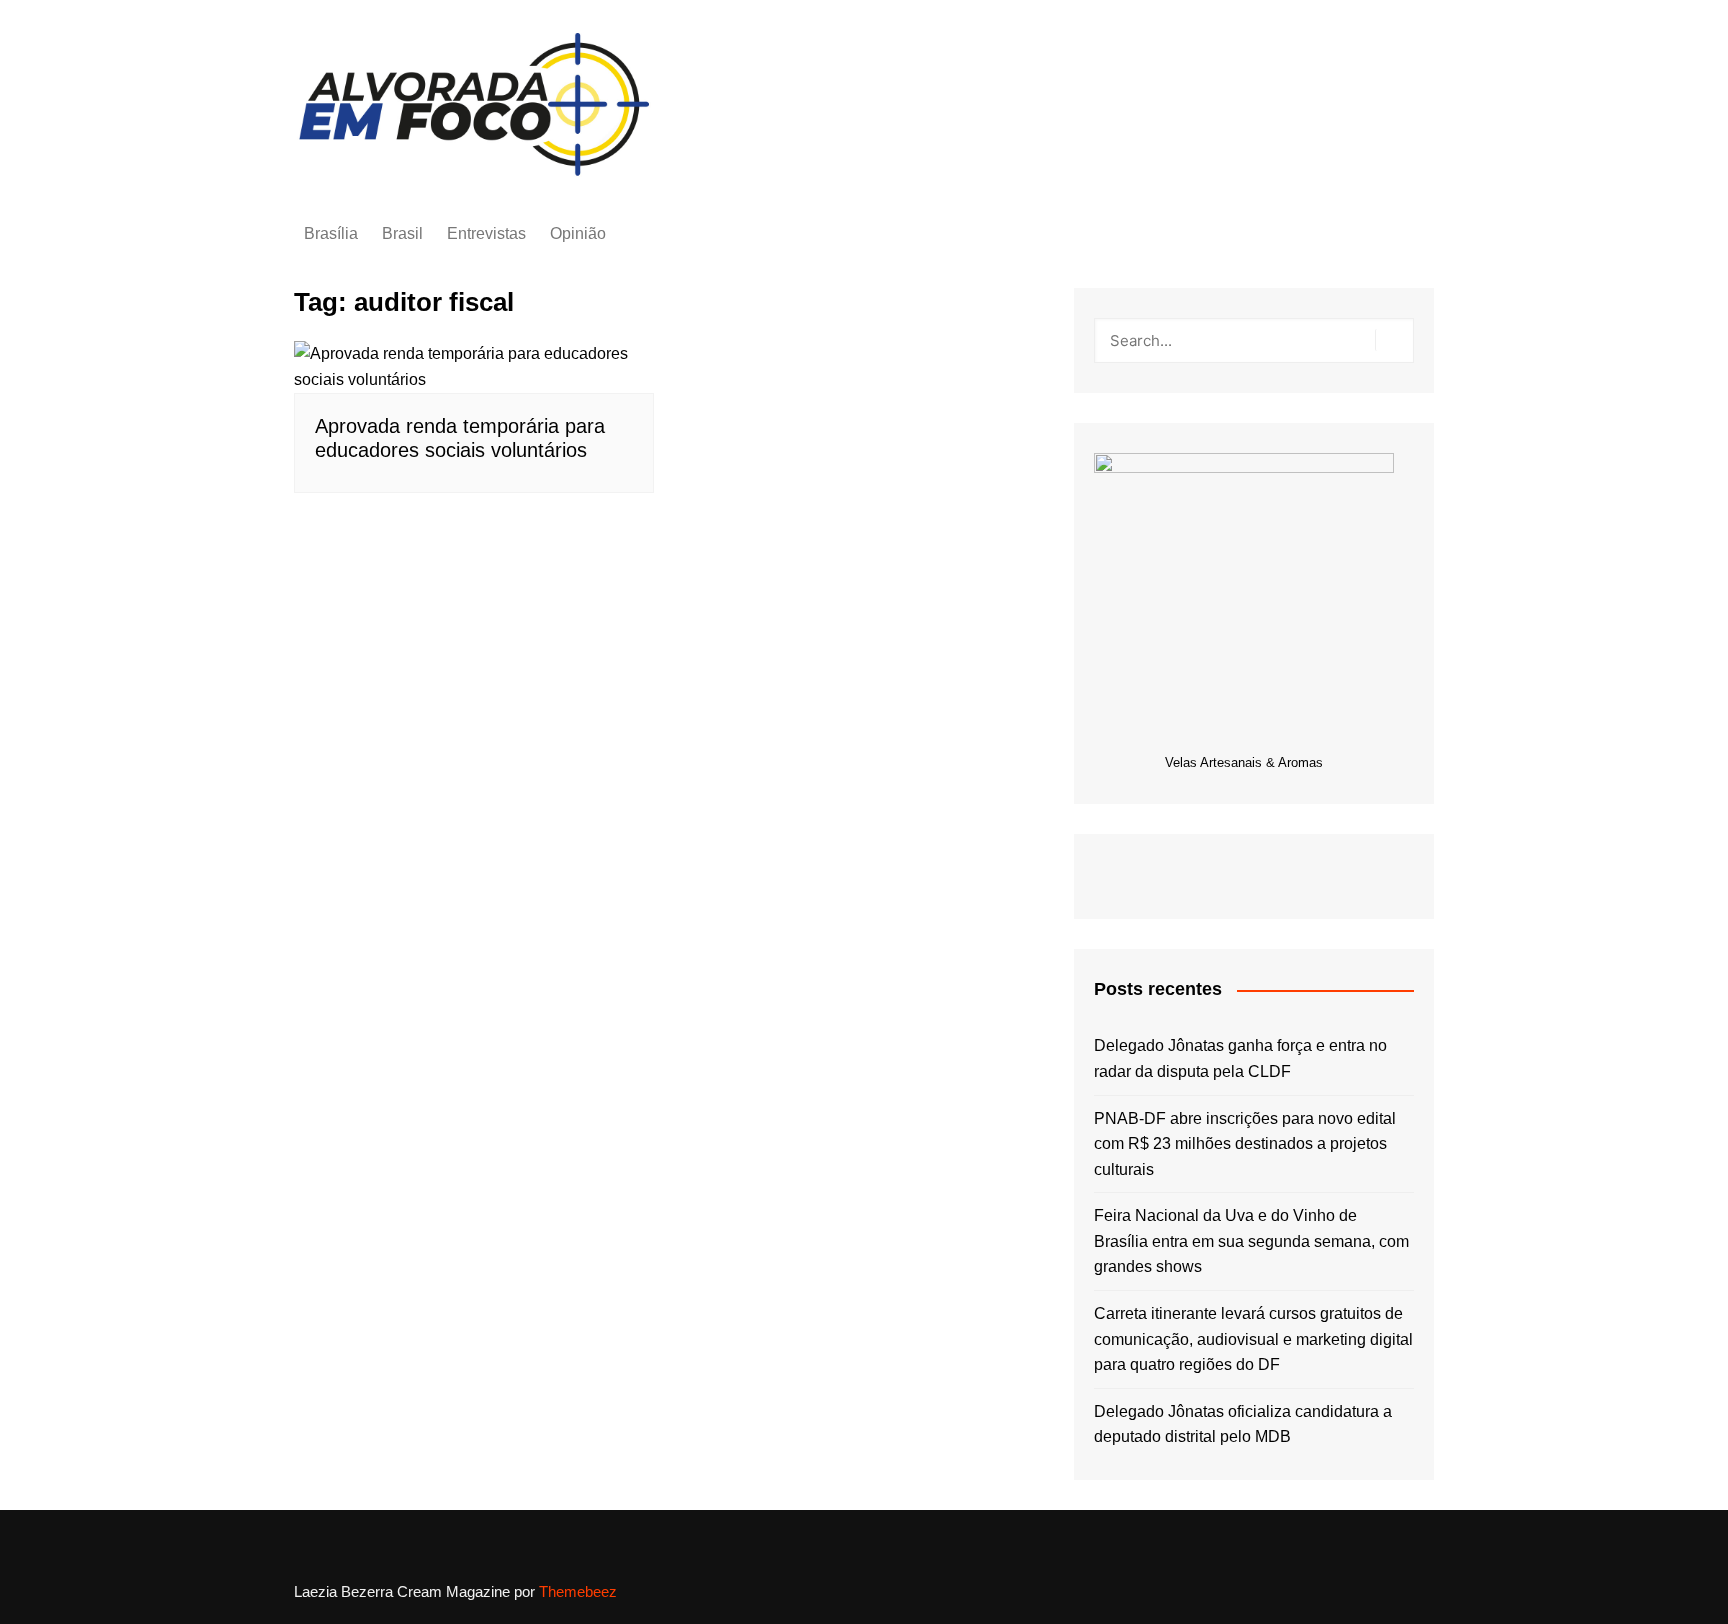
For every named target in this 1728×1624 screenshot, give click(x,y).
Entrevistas (486, 233)
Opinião (578, 233)
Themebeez (578, 1591)
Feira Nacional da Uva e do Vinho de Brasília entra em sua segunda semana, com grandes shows (1251, 1241)
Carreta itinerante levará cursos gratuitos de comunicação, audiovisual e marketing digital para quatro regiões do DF (1253, 1339)
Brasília (331, 233)
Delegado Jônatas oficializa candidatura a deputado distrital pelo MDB (1243, 1424)
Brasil (402, 233)
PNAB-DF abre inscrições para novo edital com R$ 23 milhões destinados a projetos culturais (1245, 1144)
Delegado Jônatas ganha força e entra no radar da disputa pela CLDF (1240, 1058)
